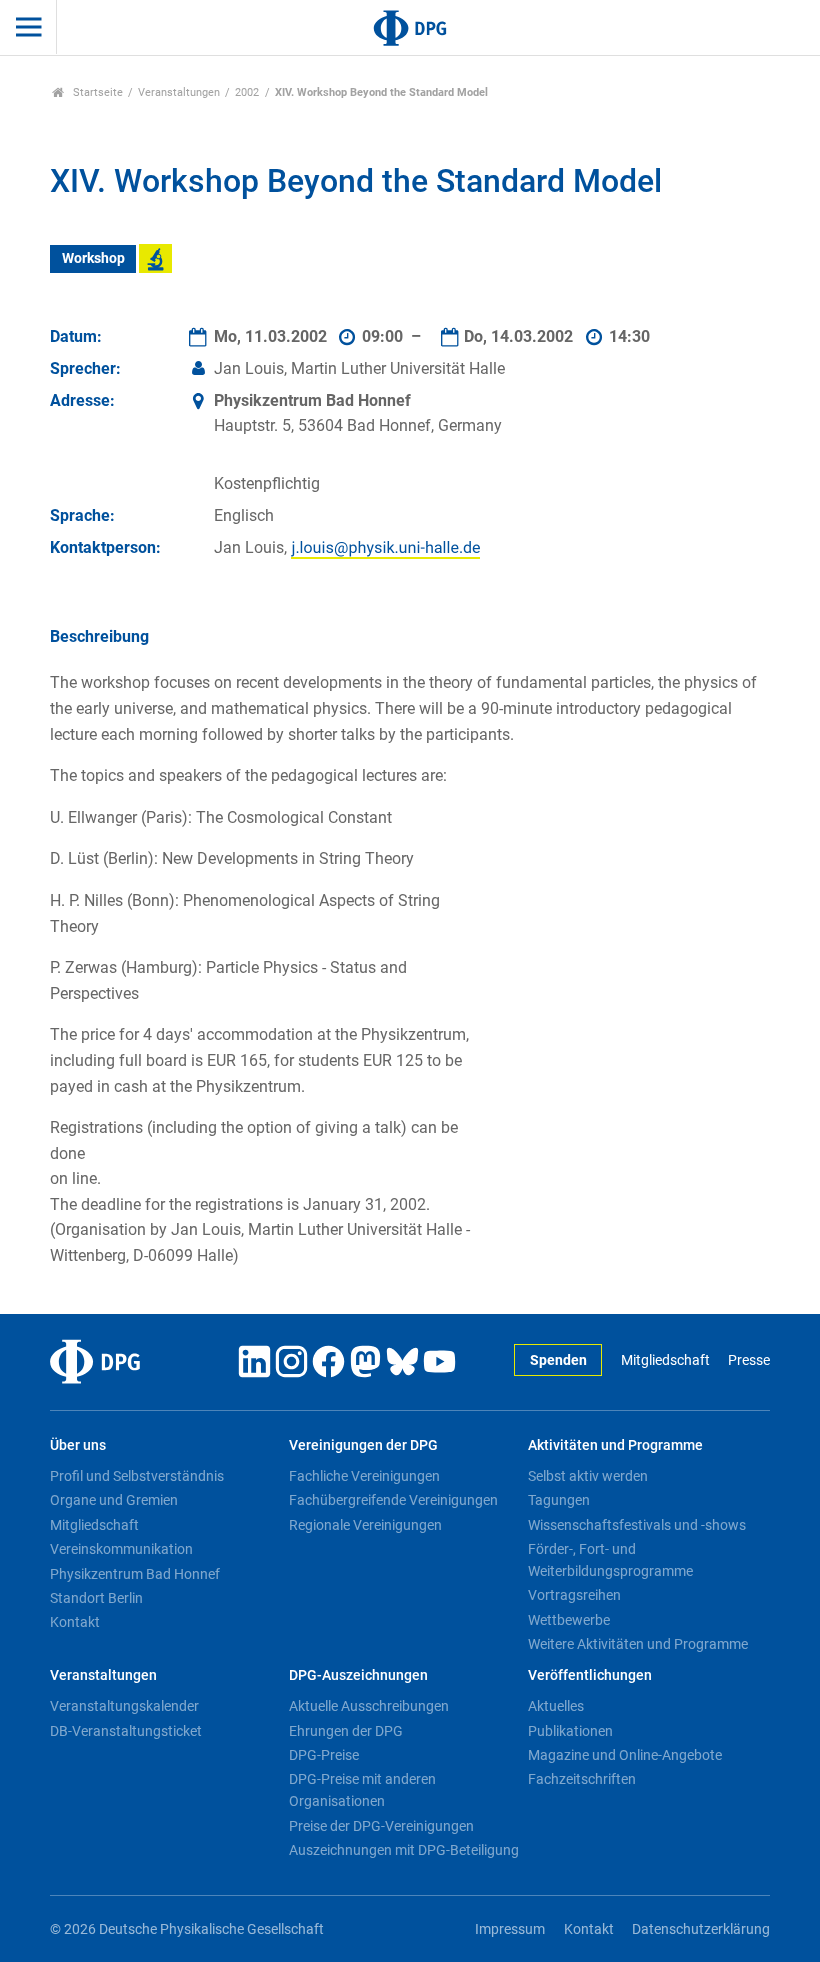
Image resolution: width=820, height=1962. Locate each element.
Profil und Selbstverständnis (137, 1476)
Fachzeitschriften (582, 1779)
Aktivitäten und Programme (615, 1445)
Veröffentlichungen (590, 1675)
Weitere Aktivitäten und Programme (638, 1644)
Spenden (558, 1360)
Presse (749, 1360)
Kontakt (75, 1622)
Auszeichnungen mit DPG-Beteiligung (404, 1850)
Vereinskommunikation (121, 1549)
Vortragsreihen (574, 1595)
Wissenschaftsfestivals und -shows (637, 1525)
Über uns (78, 1445)
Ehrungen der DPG (346, 1731)
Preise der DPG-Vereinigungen (381, 1826)
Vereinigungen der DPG (363, 1445)
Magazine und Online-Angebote (625, 1755)
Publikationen (570, 1731)
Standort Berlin (96, 1598)
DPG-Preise (324, 1755)
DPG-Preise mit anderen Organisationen (362, 1790)
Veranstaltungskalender (124, 1706)
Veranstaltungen (179, 92)
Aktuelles (556, 1706)
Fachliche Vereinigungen (364, 1476)
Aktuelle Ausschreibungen (369, 1706)
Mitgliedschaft (665, 1360)
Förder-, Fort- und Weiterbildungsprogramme (610, 1560)
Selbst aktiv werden (588, 1476)
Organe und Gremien (114, 1500)
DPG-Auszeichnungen (358, 1675)
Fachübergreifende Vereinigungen (393, 1500)
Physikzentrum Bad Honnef (135, 1574)
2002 (247, 92)
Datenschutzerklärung (701, 1929)
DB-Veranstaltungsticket (126, 1731)
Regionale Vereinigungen (365, 1525)
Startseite (96, 92)
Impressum (510, 1929)
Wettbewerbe (569, 1620)
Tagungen (559, 1500)
